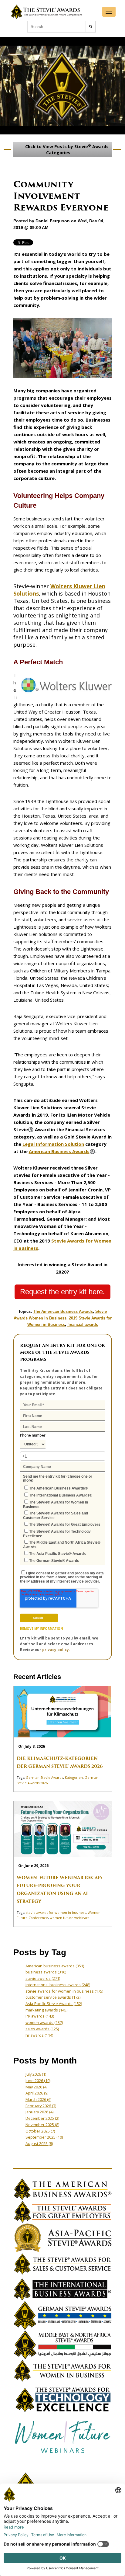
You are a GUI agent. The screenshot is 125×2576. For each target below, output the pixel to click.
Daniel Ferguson (53, 221)
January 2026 (39, 2112)
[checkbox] (63, 1524)
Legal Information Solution (53, 1144)
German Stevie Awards (44, 1777)
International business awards (58, 1985)
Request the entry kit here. (62, 1292)
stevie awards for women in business (56, 1912)
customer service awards (53, 1997)
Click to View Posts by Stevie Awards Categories (66, 149)
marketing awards (46, 2010)
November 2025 (42, 2125)
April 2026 (37, 2093)
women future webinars (69, 1918)
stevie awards (43, 1978)
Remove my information (41, 1629)
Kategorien (74, 1777)
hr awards (39, 2035)
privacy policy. (56, 1650)
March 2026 (38, 2099)
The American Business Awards (63, 1311)
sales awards (42, 2029)
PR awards (40, 2016)
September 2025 (44, 2137)
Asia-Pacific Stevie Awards (54, 2004)
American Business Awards (59, 1151)
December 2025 (42, 2118)
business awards (46, 1972)
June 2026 (38, 2081)
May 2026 (36, 2087)
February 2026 (41, 2106)
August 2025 (39, 2143)
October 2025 (40, 2131)
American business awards (55, 1966)
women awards (44, 2022)
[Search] (91, 27)
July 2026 (36, 2074)
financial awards (83, 1325)
